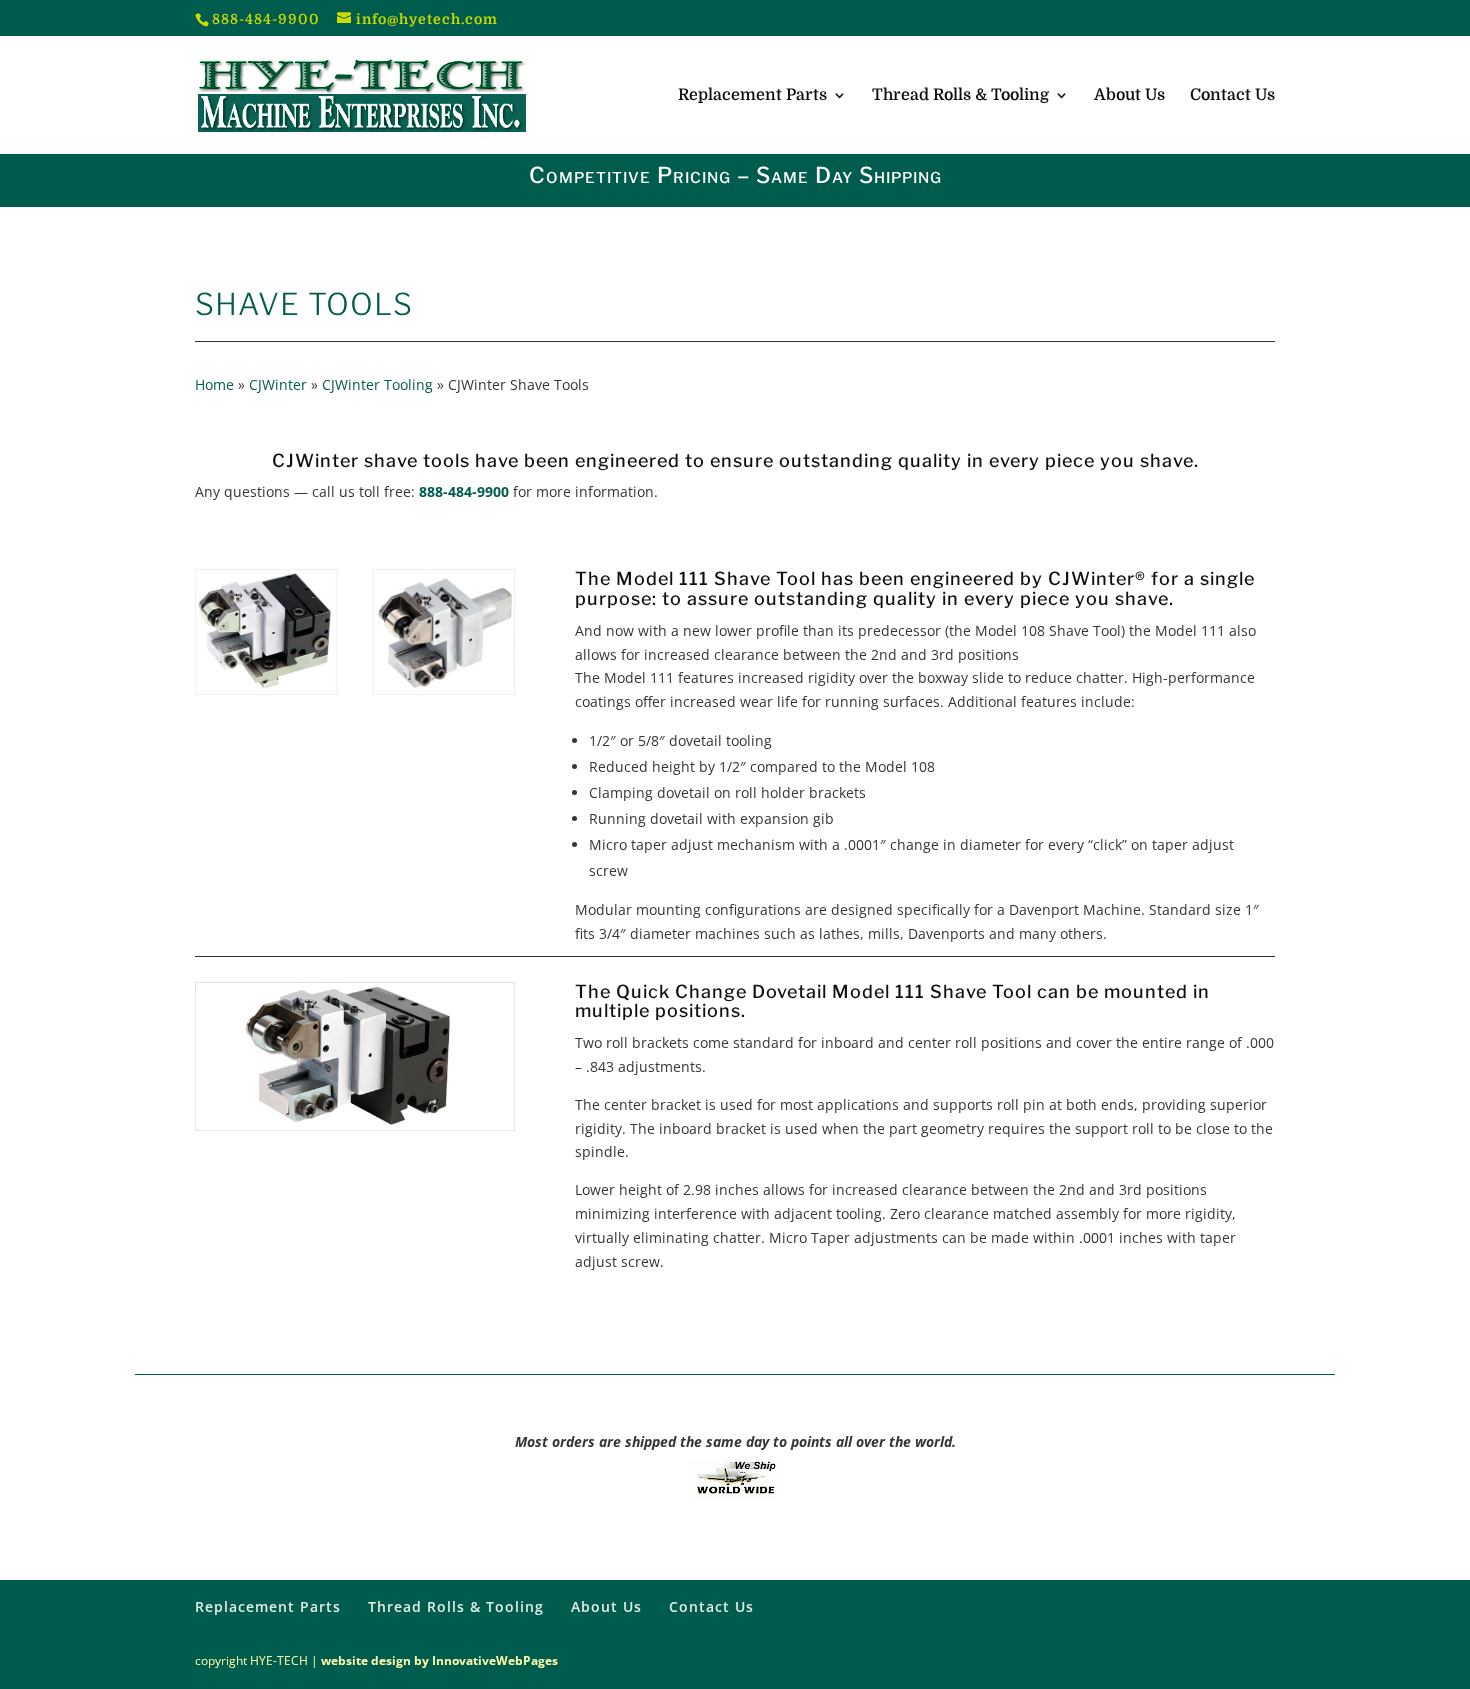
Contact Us (1232, 96)
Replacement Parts (752, 96)
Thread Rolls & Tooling (960, 96)
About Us (1129, 96)
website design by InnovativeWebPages (439, 1660)
